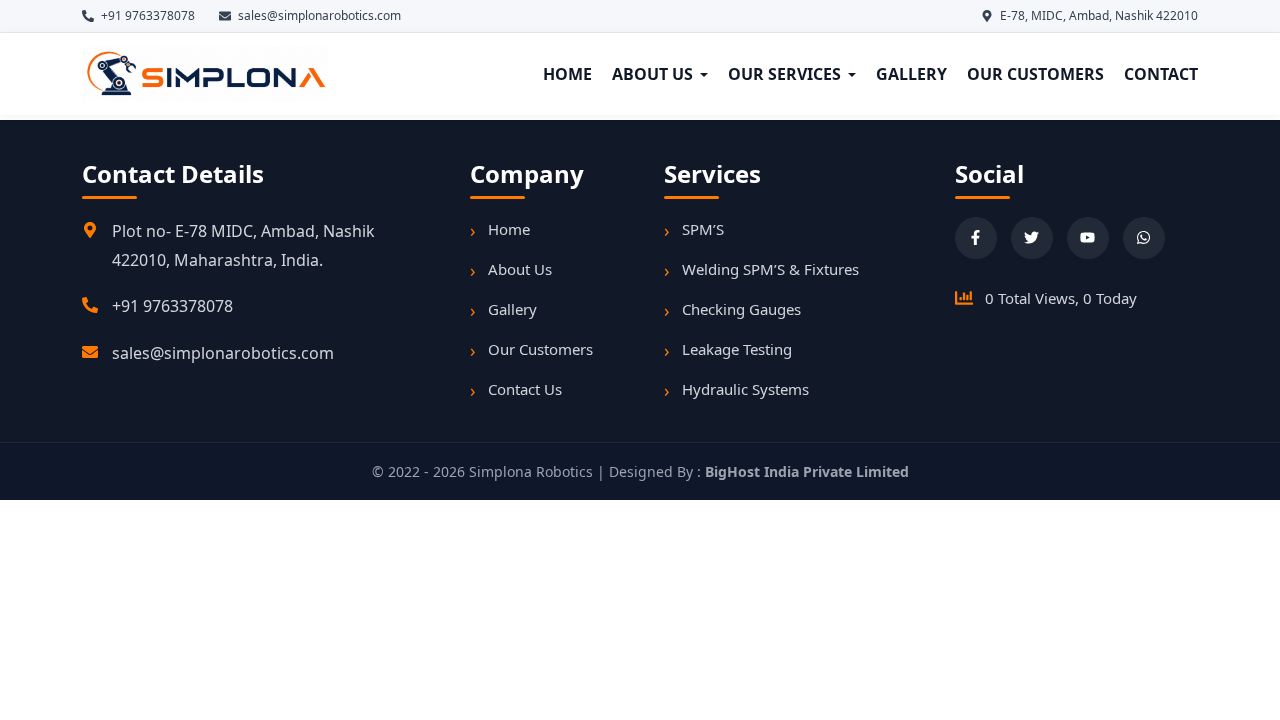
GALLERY (911, 74)
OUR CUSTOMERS (1035, 74)
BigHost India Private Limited (807, 471)
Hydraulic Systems (745, 389)
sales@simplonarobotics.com (223, 353)
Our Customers (540, 349)
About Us (520, 269)
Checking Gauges (741, 309)
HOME (567, 74)
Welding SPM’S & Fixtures (770, 269)
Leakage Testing (737, 349)
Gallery (512, 309)
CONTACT (1161, 74)
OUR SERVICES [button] (784, 74)
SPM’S (703, 229)
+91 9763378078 (172, 306)
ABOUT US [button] (652, 74)
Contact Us (525, 389)
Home (509, 229)
